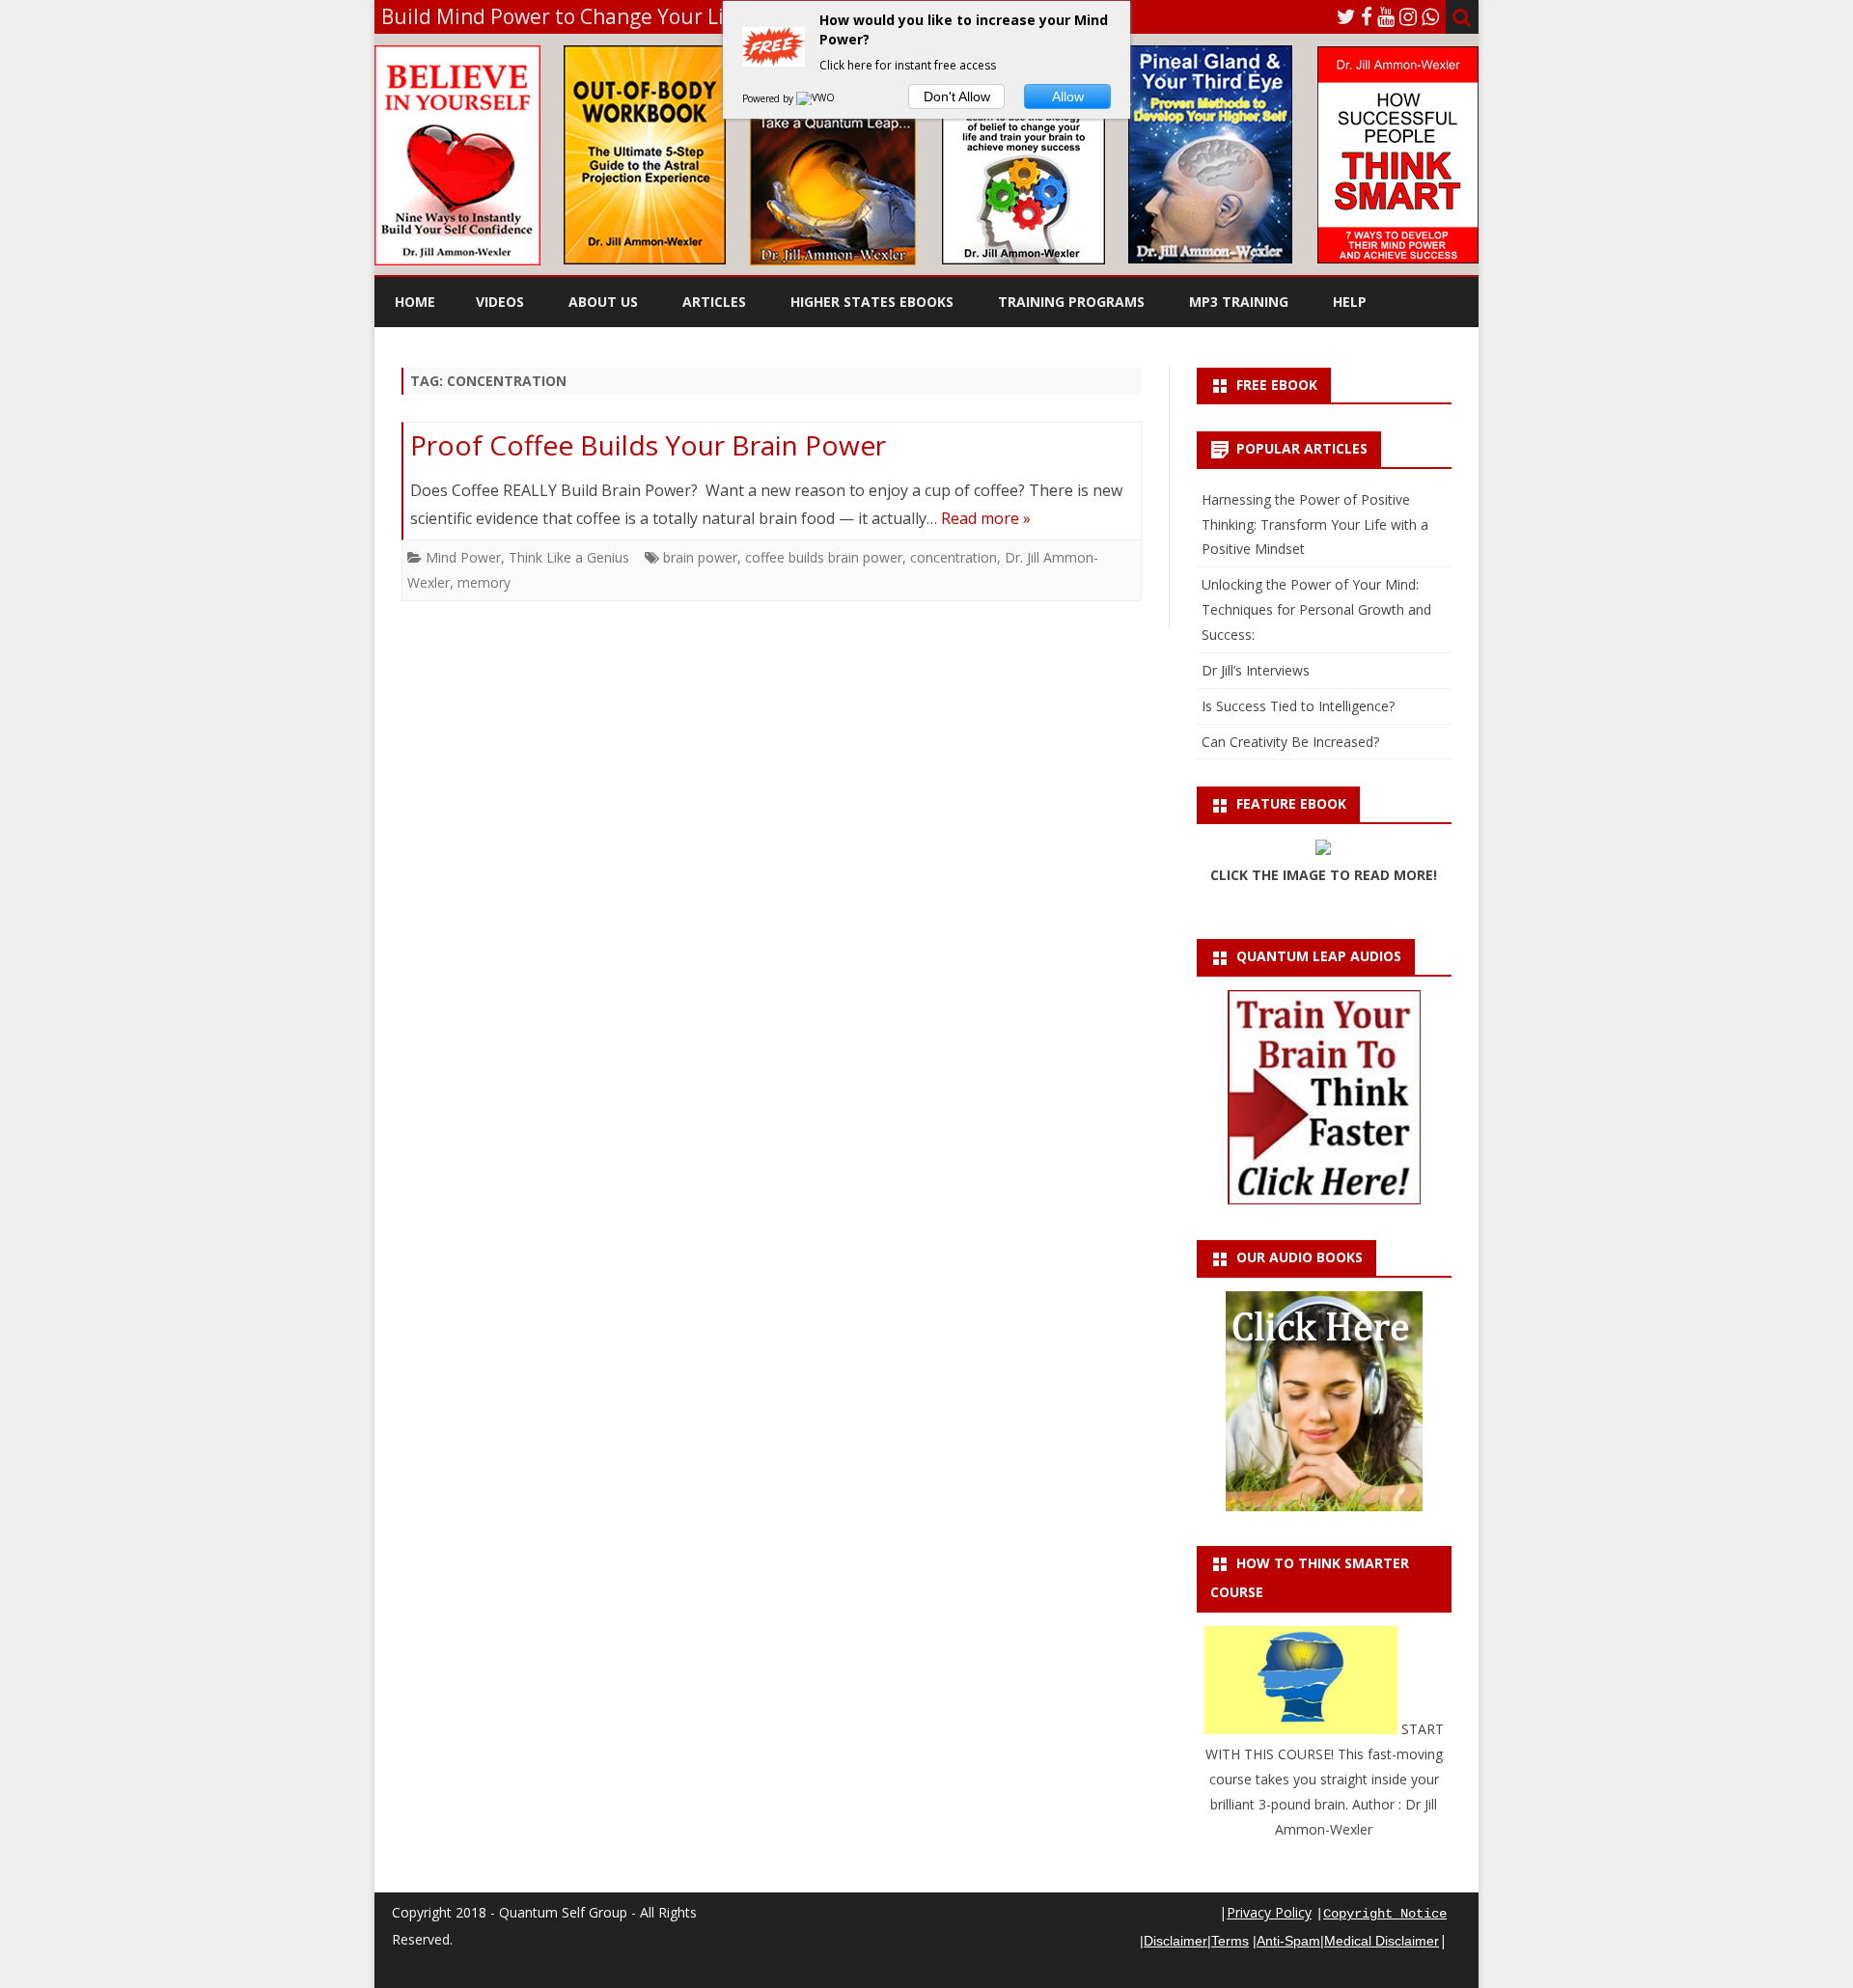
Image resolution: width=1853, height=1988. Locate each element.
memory (484, 582)
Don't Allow (957, 97)
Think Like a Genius (569, 557)
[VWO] (816, 98)
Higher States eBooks (872, 302)
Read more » (986, 518)
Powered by (769, 98)
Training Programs (1071, 302)
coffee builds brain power (824, 557)
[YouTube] (1386, 16)
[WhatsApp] (1430, 16)
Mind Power (463, 557)
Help (1350, 302)
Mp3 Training (1239, 302)
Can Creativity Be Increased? (1290, 742)
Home (415, 302)
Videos (500, 302)
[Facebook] (1367, 16)
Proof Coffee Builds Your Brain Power (648, 445)
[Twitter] (1346, 16)
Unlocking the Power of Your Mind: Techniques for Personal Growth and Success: (1316, 609)
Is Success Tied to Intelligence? (1298, 706)
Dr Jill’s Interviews (1256, 670)
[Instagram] (1408, 16)
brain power (700, 557)
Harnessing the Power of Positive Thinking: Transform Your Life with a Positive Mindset (1315, 525)
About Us (603, 302)
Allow (1068, 97)
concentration (954, 557)
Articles (714, 302)
